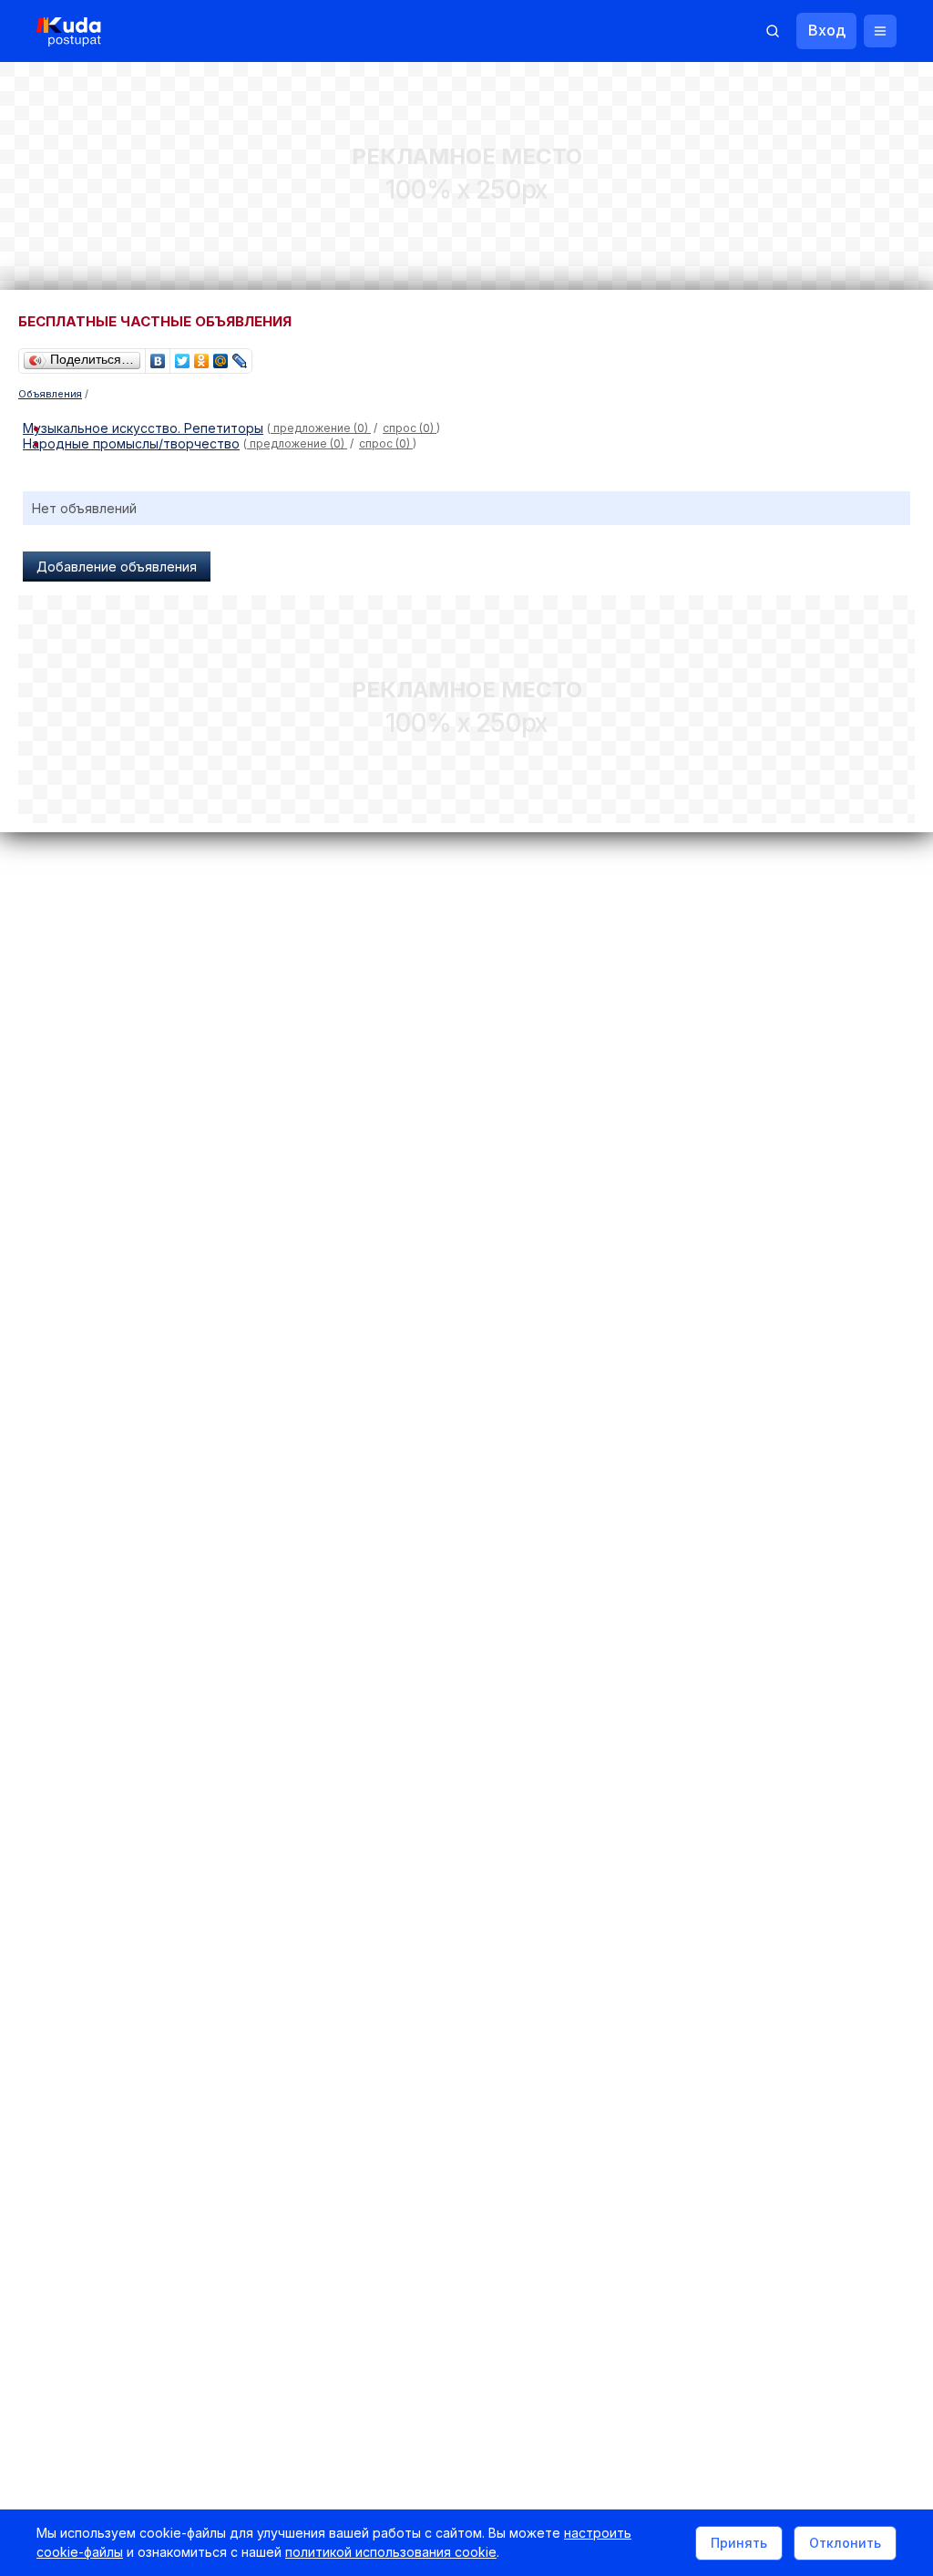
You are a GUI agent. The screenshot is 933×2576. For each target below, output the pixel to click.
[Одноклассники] (202, 356)
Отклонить (845, 2543)
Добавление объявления (117, 567)
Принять (739, 2543)
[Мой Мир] (221, 356)
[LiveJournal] (240, 356)
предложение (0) (321, 428)
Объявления (50, 394)
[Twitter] (183, 356)
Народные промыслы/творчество (131, 443)
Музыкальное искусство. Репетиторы (143, 428)
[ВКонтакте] (158, 356)
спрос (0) (410, 428)
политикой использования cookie (391, 2552)
